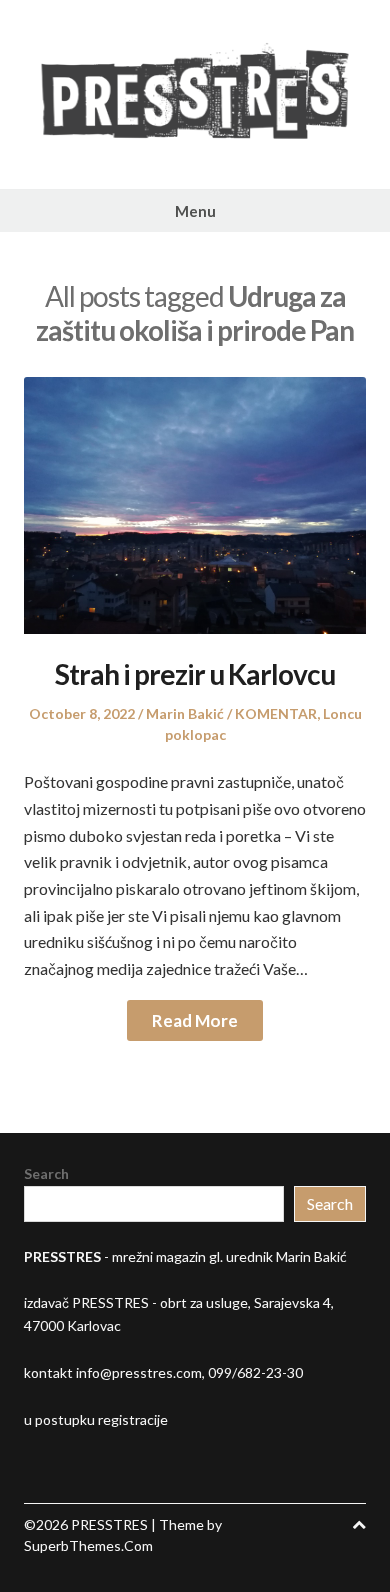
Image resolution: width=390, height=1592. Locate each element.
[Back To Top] (359, 1524)
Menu (195, 211)
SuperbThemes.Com (88, 1545)
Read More (195, 1020)
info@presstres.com (139, 1372)
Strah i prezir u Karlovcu (195, 674)
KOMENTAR (276, 713)
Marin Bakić (185, 713)
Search (46, 1173)
